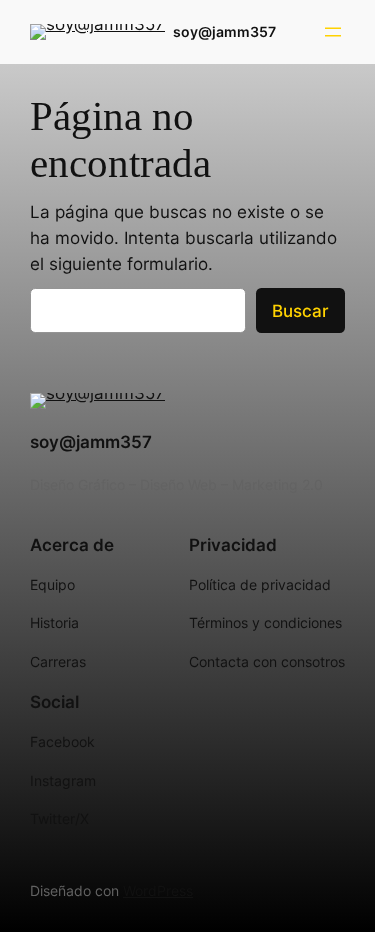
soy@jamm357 (224, 31)
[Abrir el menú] (333, 32)
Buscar (300, 311)
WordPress (158, 890)
